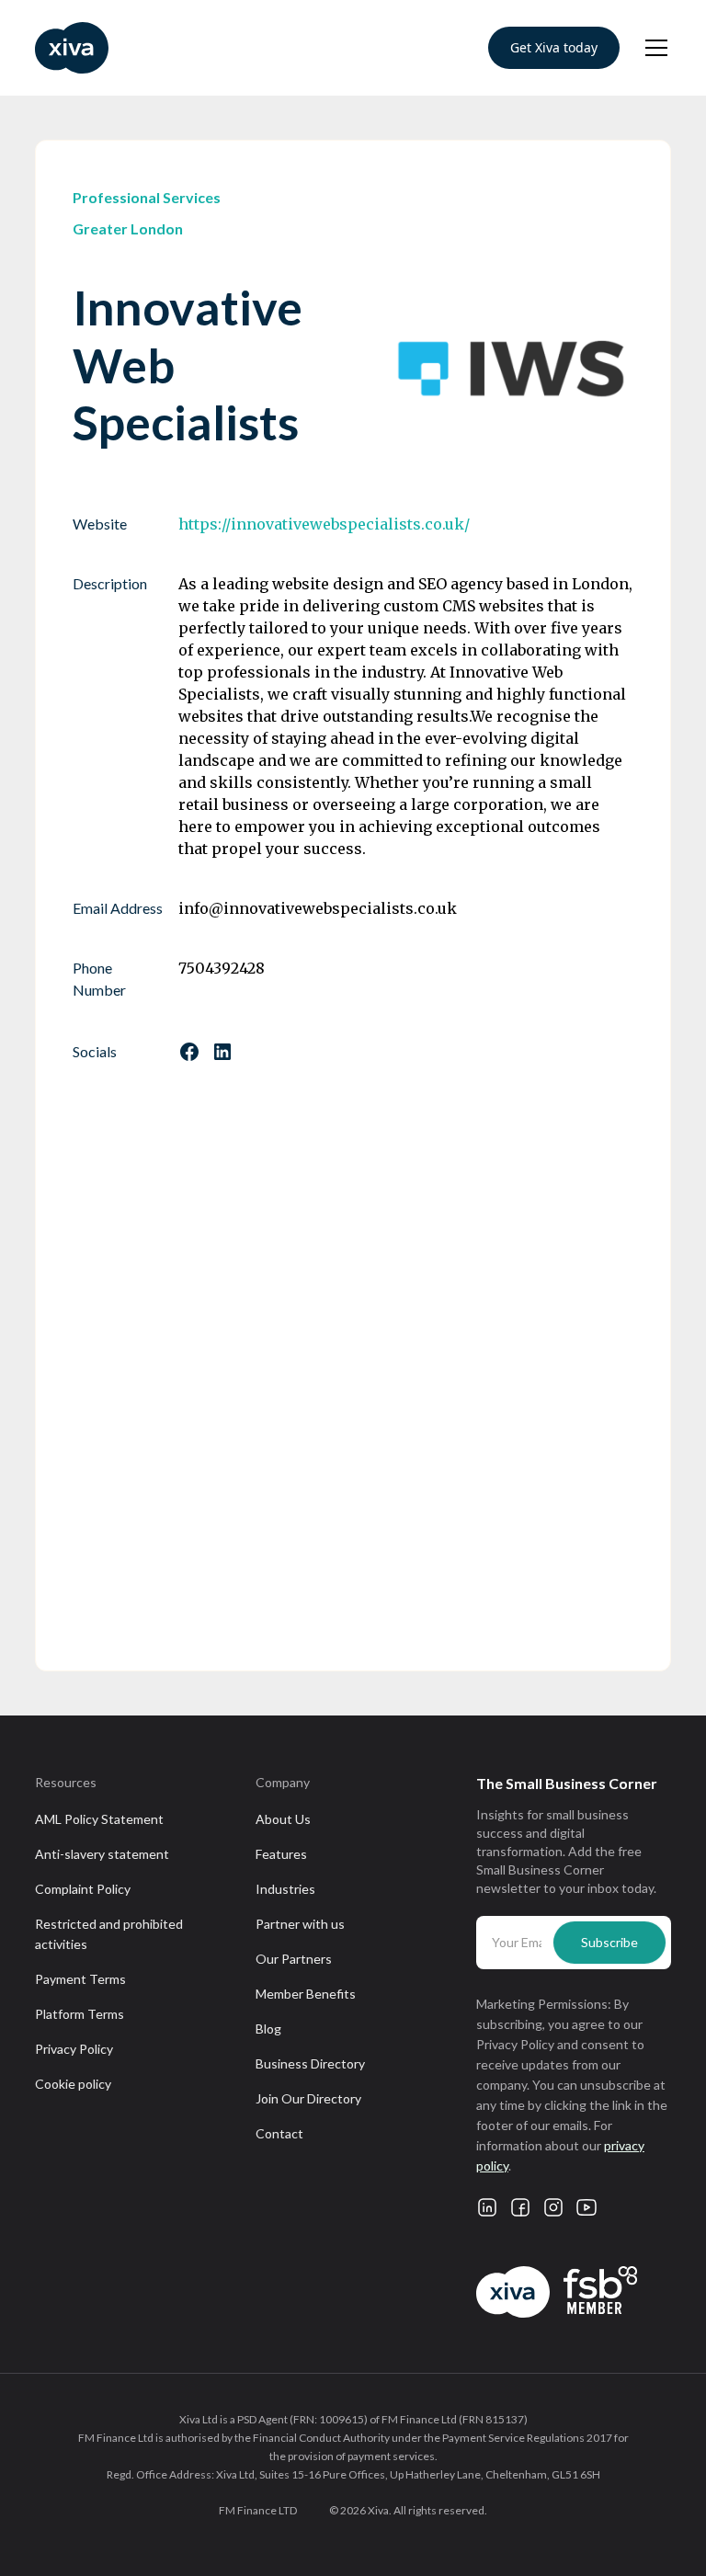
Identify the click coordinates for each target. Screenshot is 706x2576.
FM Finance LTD (258, 2510)
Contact (279, 2133)
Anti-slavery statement (102, 1854)
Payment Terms (80, 1979)
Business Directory (310, 2063)
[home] (72, 48)
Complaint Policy (83, 1889)
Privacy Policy (74, 2049)
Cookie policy (73, 2084)
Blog (268, 2029)
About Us (283, 1819)
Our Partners (294, 1959)
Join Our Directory (308, 2098)
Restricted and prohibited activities (109, 1934)
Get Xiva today (554, 47)
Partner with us (300, 1924)
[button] (653, 48)
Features (281, 1854)
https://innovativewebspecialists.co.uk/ (324, 524)
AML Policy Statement (99, 1819)
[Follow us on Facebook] (189, 1052)
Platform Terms (80, 2014)
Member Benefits (306, 1994)
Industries (285, 1889)
